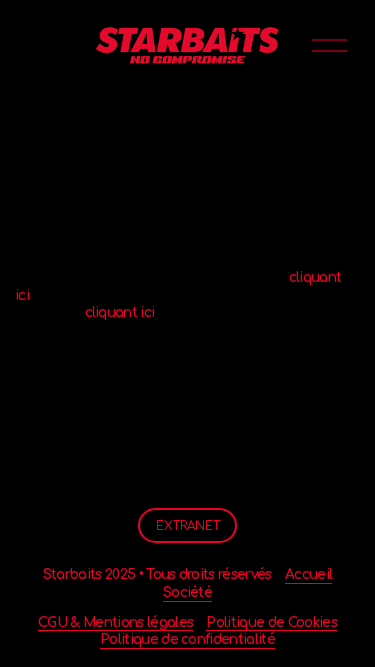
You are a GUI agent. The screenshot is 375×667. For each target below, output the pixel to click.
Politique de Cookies (271, 622)
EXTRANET (188, 526)
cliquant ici (120, 312)
